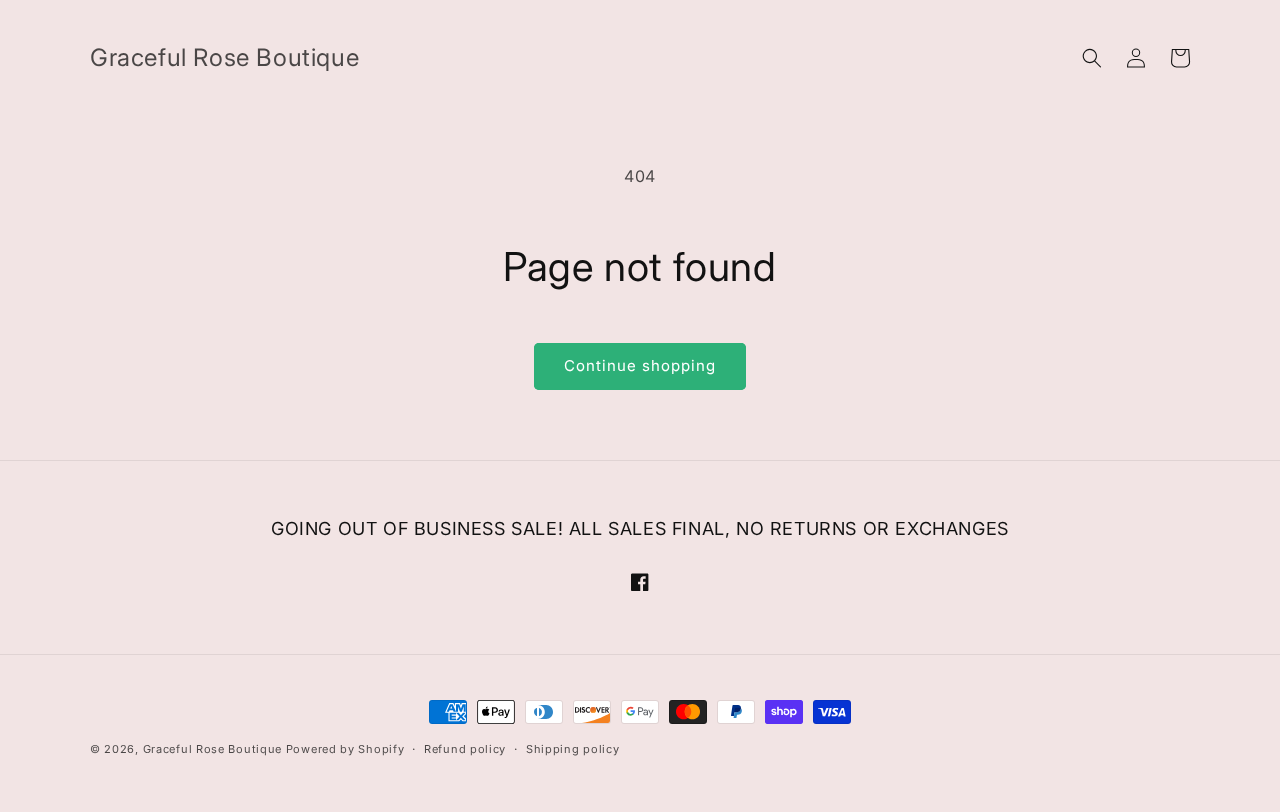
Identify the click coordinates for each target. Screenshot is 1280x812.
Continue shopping (640, 365)
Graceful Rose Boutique (212, 749)
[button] (1092, 58)
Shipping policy (573, 749)
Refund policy (465, 749)
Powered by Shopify (345, 749)
